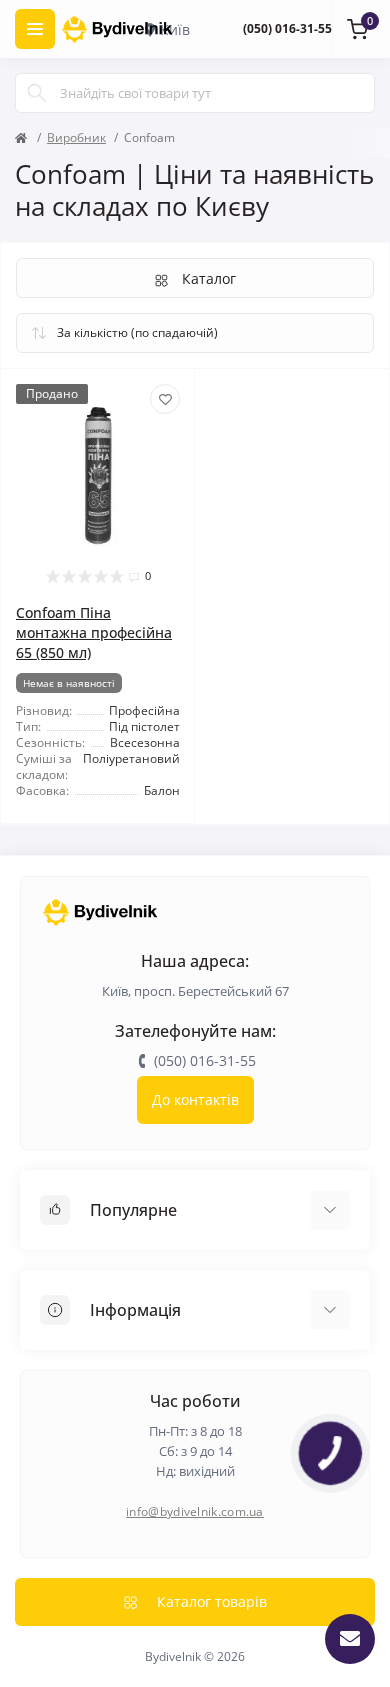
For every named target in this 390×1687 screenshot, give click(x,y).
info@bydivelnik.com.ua (195, 1511)
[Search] (37, 93)
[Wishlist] (165, 399)
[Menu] (35, 29)
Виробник (76, 137)
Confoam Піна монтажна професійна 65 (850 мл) (94, 632)
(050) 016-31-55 (287, 28)
